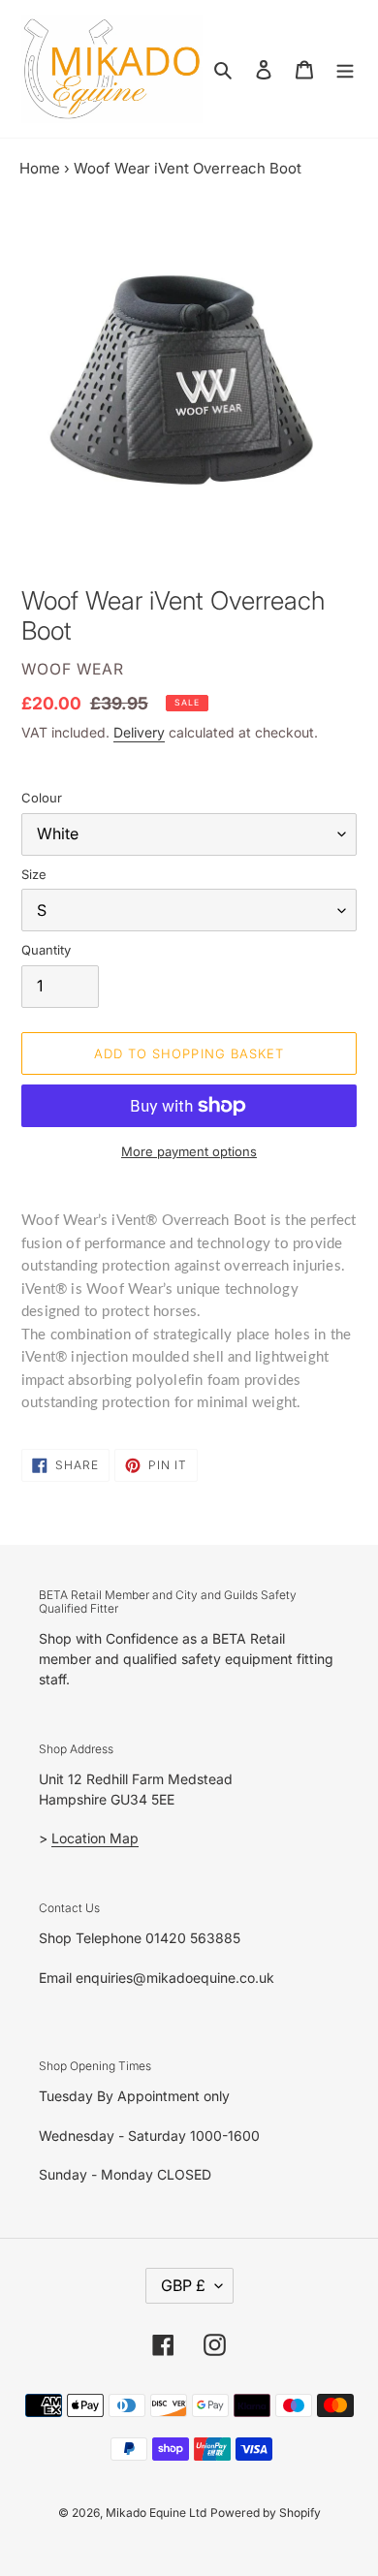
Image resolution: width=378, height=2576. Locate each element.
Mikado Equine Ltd (156, 2513)
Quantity (46, 950)
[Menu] (345, 69)
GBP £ (183, 2285)
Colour (42, 798)
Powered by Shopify (266, 2513)
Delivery (139, 732)
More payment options (189, 1151)
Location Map (95, 1838)
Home (40, 168)
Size (34, 874)
